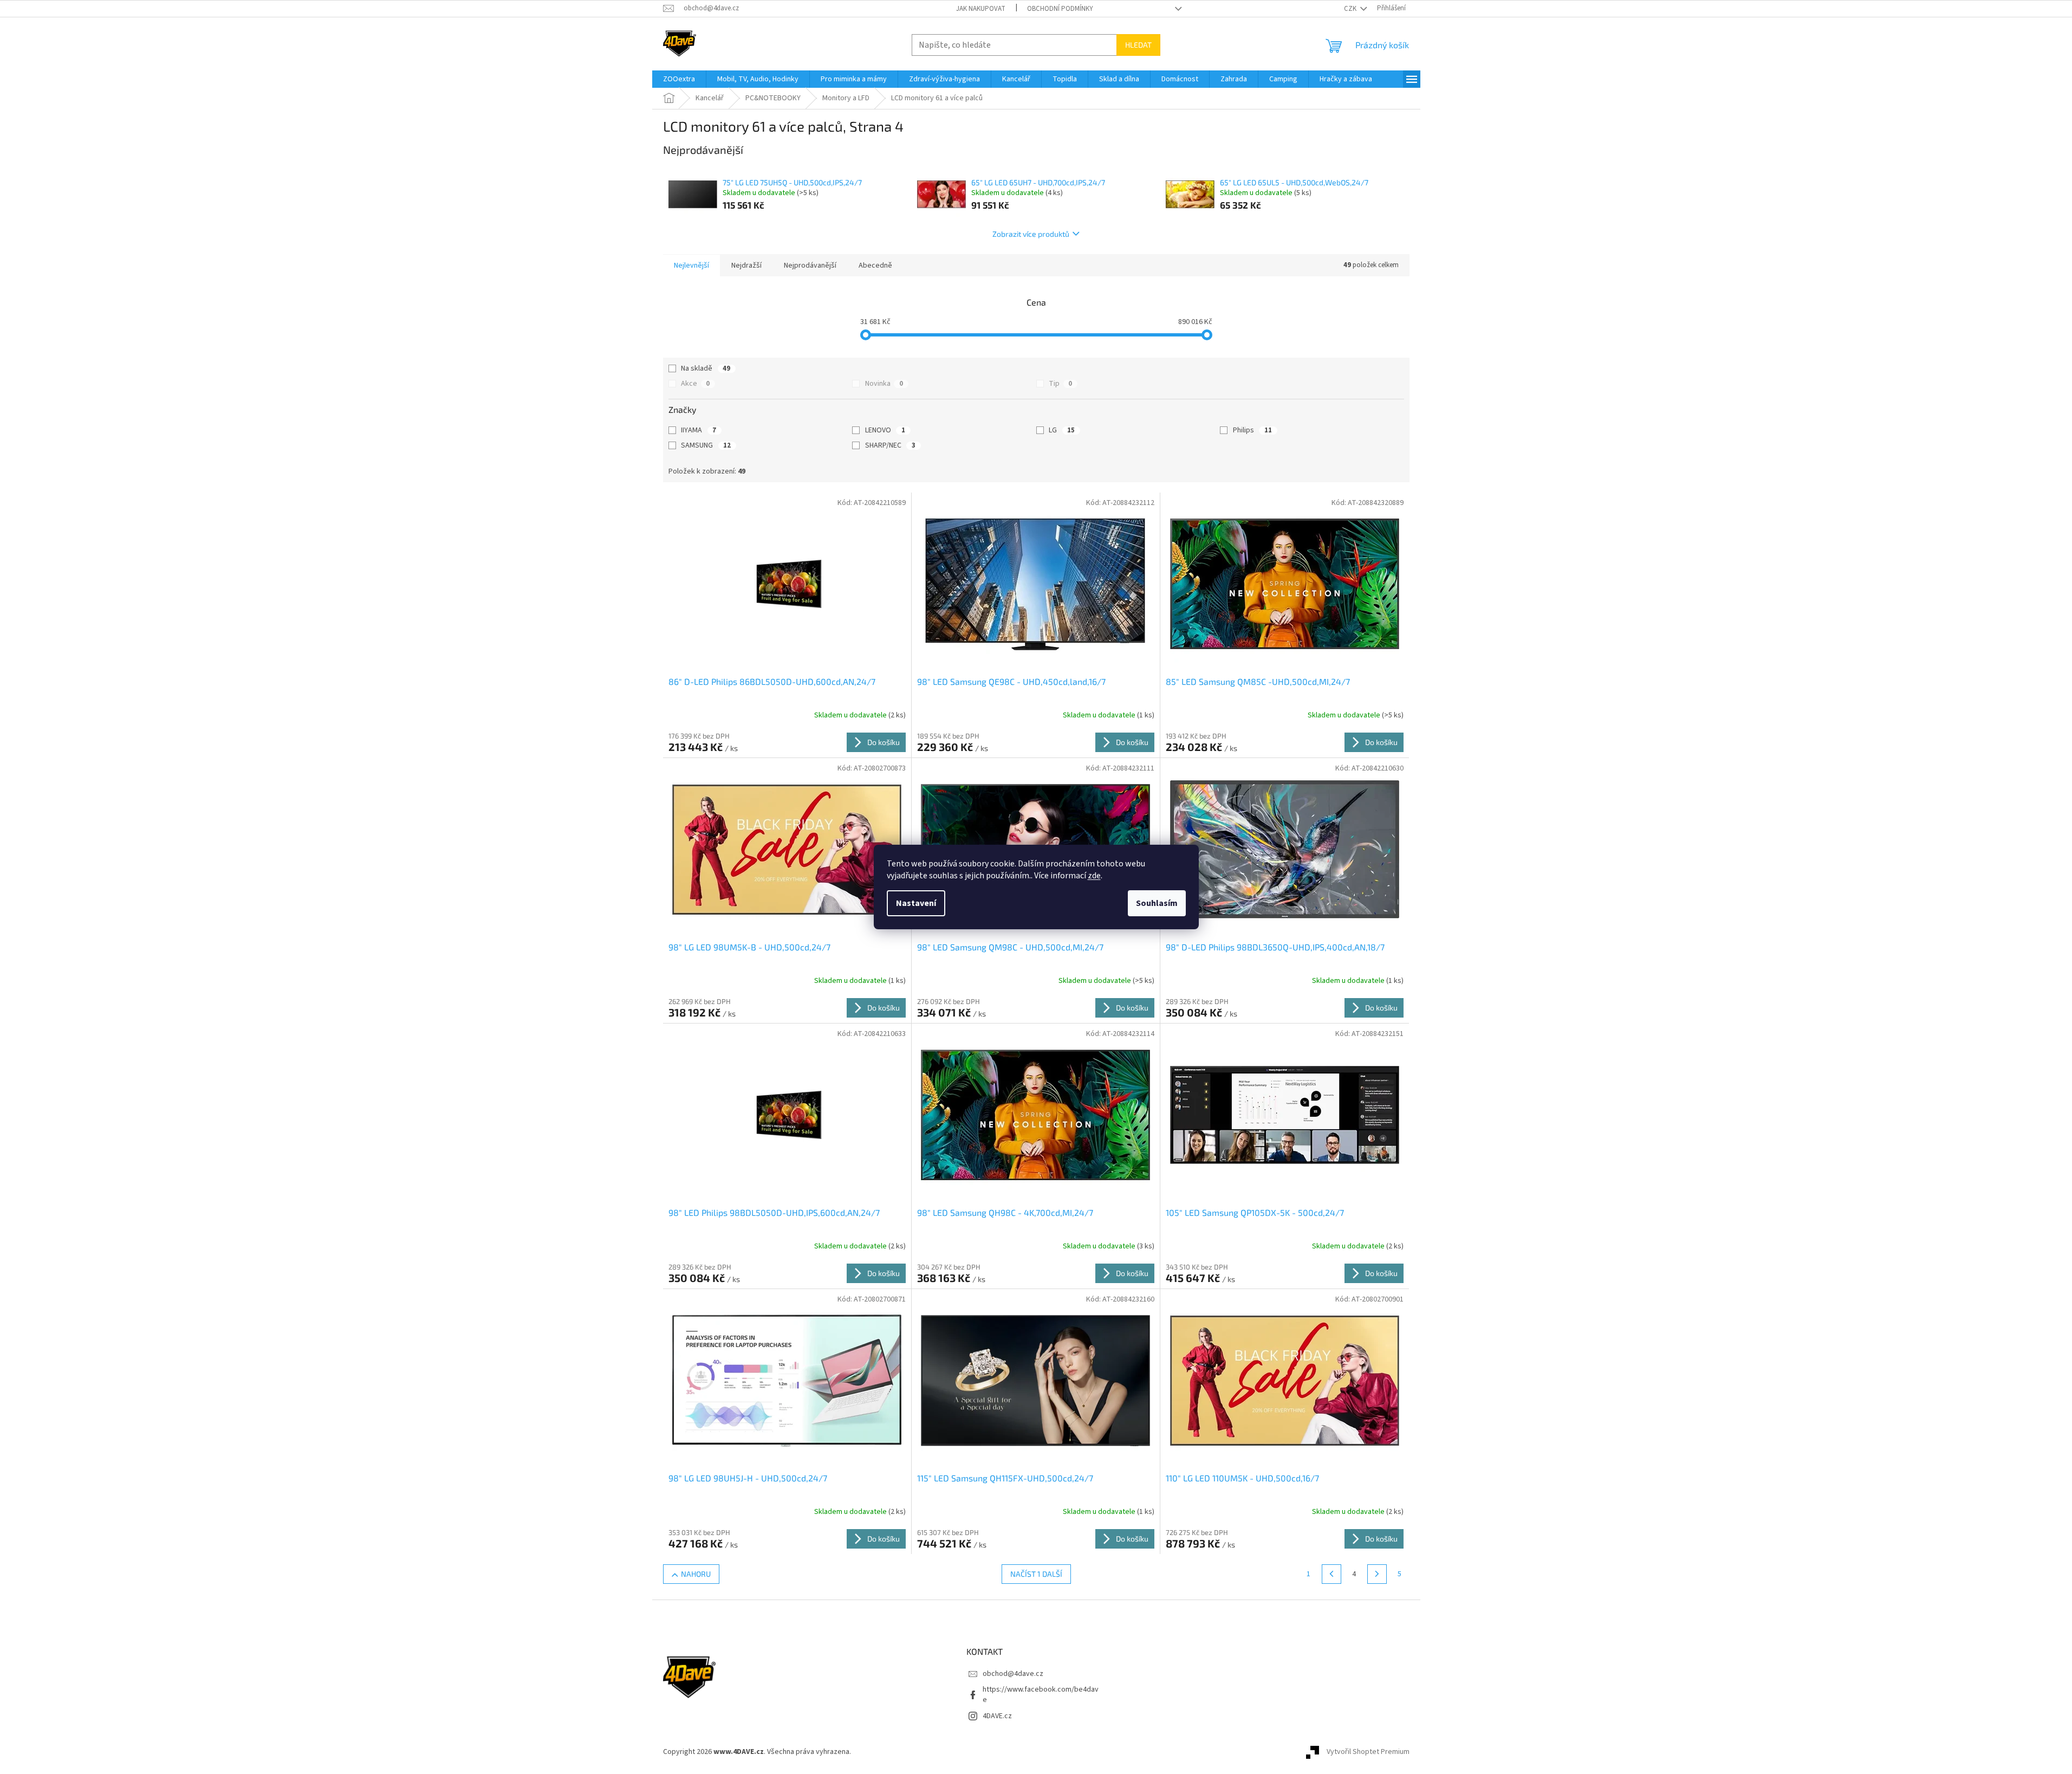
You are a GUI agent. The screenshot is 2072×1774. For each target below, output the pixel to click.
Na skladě (706, 368)
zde (1094, 876)
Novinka (884, 384)
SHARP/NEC (890, 445)
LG (1062, 430)
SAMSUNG (706, 445)
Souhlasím (1157, 903)
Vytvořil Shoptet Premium (1368, 1752)
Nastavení (916, 903)
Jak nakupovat (981, 9)
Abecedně (875, 266)
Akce (695, 384)
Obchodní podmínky (1060, 9)
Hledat (1138, 45)
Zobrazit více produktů (1031, 234)
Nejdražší (746, 266)
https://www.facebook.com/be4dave (1041, 1695)
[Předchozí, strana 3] (1331, 1574)
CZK (1351, 9)
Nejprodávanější (810, 266)
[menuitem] (679, 79)
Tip (1060, 384)
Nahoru (696, 1574)
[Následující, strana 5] (1377, 1574)
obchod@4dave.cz (1013, 1674)
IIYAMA (699, 430)
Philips (1252, 430)
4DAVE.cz (997, 1716)
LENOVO (885, 430)
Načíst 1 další (1036, 1574)
